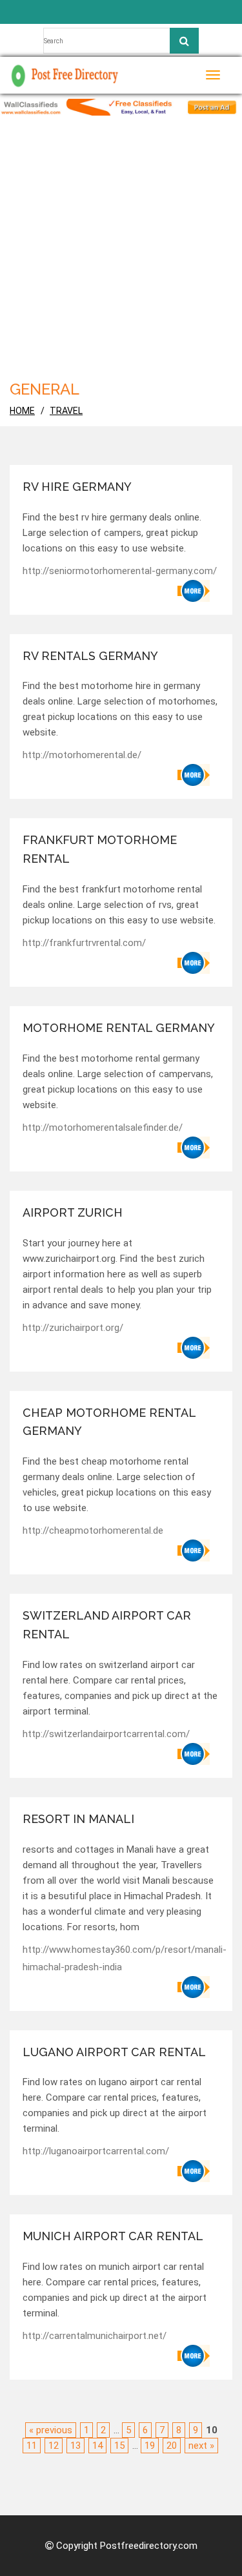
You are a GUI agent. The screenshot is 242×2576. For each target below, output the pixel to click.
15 (119, 2446)
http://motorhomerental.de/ (82, 755)
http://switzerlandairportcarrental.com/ (106, 1734)
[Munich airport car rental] (194, 2356)
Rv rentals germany (90, 656)
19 (150, 2446)
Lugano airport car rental (114, 2052)
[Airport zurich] (194, 1348)
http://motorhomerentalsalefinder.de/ (103, 1128)
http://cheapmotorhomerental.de (93, 1530)
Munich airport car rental (113, 2236)
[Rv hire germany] (194, 591)
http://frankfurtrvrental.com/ (84, 943)
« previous (51, 2430)
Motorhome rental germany (119, 1028)
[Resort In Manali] (194, 1987)
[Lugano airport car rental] (194, 2171)
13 (76, 2446)
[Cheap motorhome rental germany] (194, 1551)
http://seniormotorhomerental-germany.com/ (120, 571)
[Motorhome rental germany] (194, 1148)
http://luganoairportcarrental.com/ (96, 2151)
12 (54, 2446)
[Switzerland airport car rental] (194, 1754)
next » (201, 2446)
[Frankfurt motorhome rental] (194, 963)
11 (32, 2446)
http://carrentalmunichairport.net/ (95, 2336)
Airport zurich (73, 1212)
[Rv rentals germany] (194, 775)
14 (97, 2446)
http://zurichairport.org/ (73, 1328)
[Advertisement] (121, 243)
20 (172, 2446)
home (22, 411)
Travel (66, 411)
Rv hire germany (77, 487)
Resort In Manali (78, 1819)
